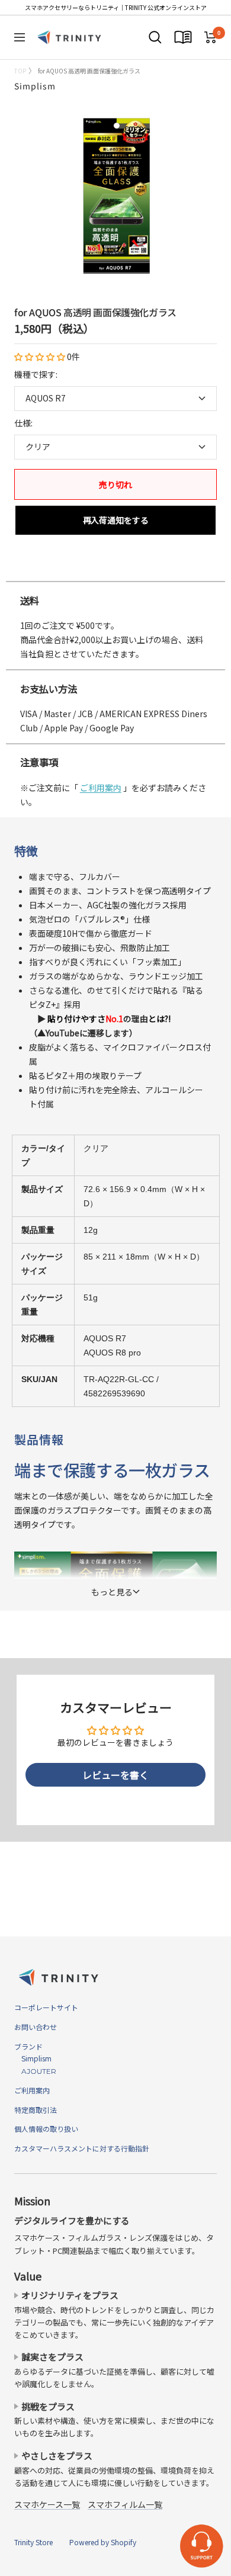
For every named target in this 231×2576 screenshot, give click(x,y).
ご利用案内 (101, 788)
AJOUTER (35, 2071)
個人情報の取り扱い (46, 2129)
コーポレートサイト (46, 2007)
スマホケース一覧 (47, 2504)
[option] (115, 569)
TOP (20, 71)
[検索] (155, 37)
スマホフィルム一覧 (125, 2504)
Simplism (35, 86)
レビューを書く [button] (115, 1775)
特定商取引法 (36, 2110)
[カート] (211, 37)
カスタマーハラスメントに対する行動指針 (82, 2148)
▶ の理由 (100, 1019)
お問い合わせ (36, 2027)
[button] (41, 356)
